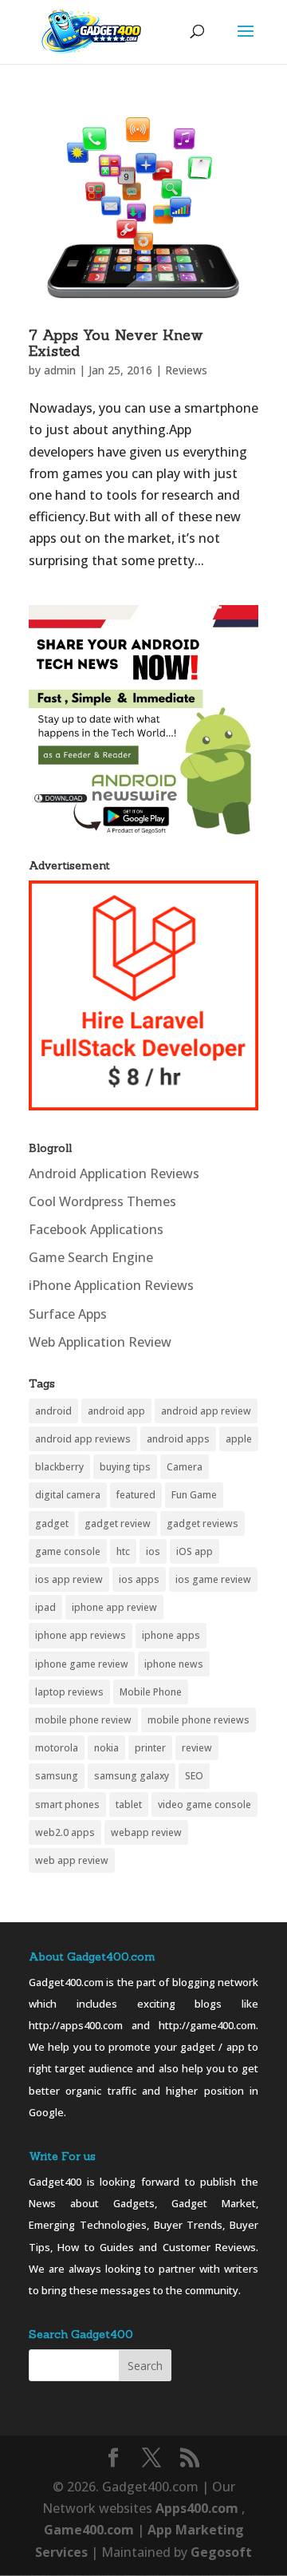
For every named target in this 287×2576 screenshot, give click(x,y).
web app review (72, 1860)
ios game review (213, 1579)
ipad (45, 1607)
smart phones (67, 1804)
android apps (178, 1439)
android (53, 1411)
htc (123, 1551)
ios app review (69, 1579)
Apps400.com (197, 2508)
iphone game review (82, 1664)
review (197, 1748)
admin (60, 370)
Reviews (186, 370)
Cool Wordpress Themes (102, 1201)
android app (116, 1411)
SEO (194, 1776)
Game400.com (90, 2530)
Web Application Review (100, 1342)
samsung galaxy (132, 1776)
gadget (52, 1523)
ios (153, 1551)
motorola (57, 1748)
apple (239, 1439)
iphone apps (171, 1635)
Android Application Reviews (114, 1173)
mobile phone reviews (199, 1720)
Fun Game (194, 1495)
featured (136, 1495)
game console (68, 1551)
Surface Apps (68, 1314)
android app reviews (83, 1439)
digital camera (68, 1495)
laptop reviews (69, 1692)
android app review (206, 1411)
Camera (185, 1467)
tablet (129, 1804)
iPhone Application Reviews (111, 1285)
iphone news (174, 1664)
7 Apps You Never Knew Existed (116, 343)
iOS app (195, 1551)
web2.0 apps (65, 1832)
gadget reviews (202, 1523)
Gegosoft (221, 2552)
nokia (106, 1748)
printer (150, 1748)
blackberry (59, 1467)
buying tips (125, 1467)
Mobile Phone (151, 1692)
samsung (57, 1776)
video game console (204, 1804)
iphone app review (114, 1607)
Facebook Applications (96, 1229)
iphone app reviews (81, 1635)
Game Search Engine (91, 1257)
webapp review (146, 1832)
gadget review (118, 1523)
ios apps (139, 1579)
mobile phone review (83, 1720)
